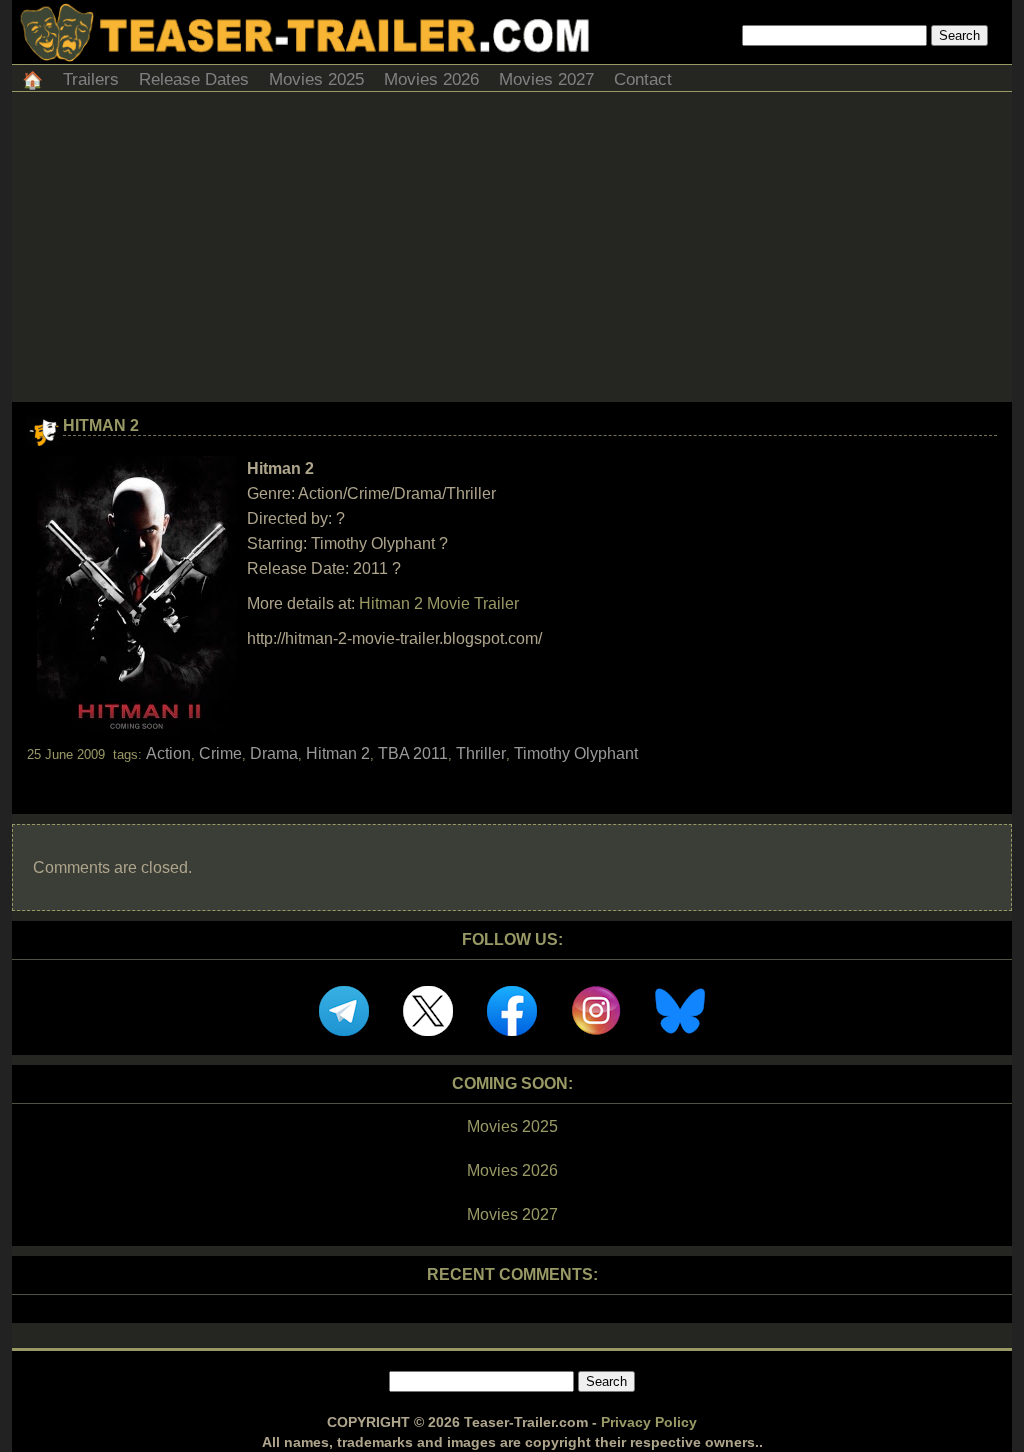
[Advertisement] (512, 252)
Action (168, 753)
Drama (274, 753)
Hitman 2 (101, 425)
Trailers (91, 79)
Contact (643, 79)
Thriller (481, 753)
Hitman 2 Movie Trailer (439, 603)
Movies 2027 (546, 79)
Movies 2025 (316, 79)
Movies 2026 (431, 79)
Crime (220, 753)
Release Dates (194, 79)
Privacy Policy (649, 1422)
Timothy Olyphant (576, 753)
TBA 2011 (413, 753)
